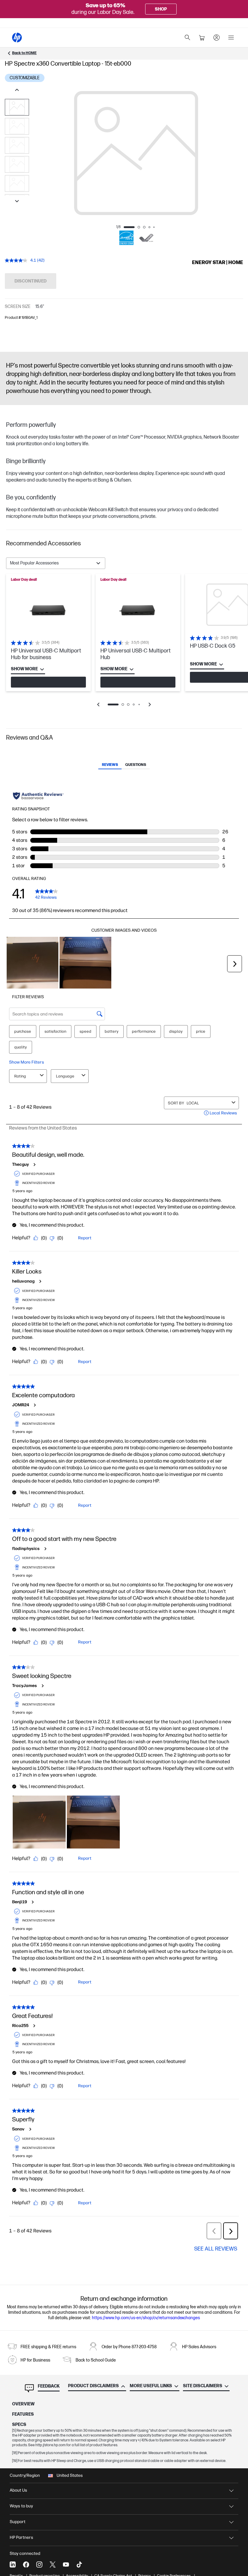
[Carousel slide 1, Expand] (136, 153)
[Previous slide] (17, 90)
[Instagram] (39, 2565)
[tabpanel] (124, 645)
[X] (53, 2565)
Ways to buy (21, 2506)
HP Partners (21, 2537)
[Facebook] (26, 2565)
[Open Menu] (231, 38)
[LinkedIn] (13, 2565)
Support (18, 2522)
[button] (124, 544)
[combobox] (56, 563)
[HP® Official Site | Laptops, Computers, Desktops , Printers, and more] (17, 38)
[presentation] (136, 153)
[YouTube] (66, 2565)
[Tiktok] (79, 2565)
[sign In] (217, 38)
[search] (188, 38)
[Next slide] (17, 202)
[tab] (110, 765)
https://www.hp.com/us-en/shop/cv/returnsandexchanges (146, 2318)
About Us (18, 2490)
